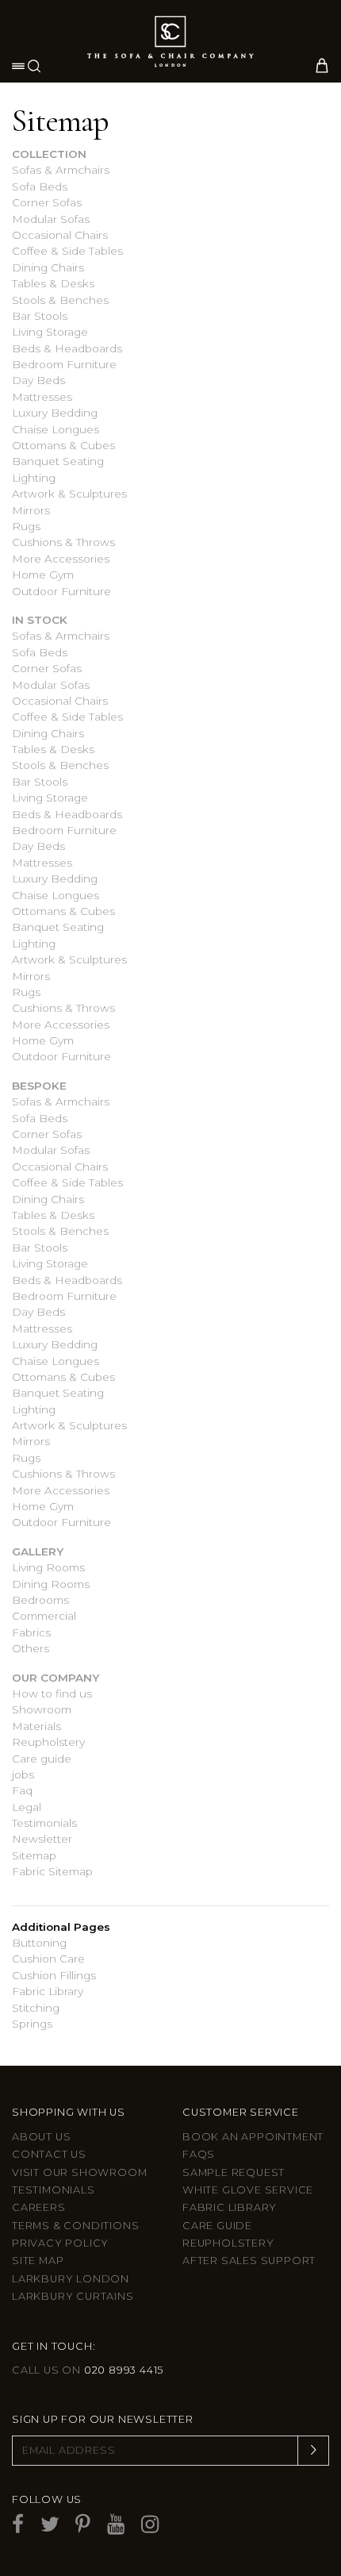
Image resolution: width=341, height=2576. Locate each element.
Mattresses (42, 397)
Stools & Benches (60, 300)
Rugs (26, 526)
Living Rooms (48, 1567)
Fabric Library (48, 1991)
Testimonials (44, 1823)
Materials (36, 1726)
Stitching (36, 2008)
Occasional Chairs (60, 235)
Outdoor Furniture (61, 591)
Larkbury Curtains (73, 2296)
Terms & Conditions (75, 2226)
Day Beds (38, 380)
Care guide (42, 1759)
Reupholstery (48, 1742)
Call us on (88, 2370)
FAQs (199, 2154)
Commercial (44, 1616)
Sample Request (234, 2172)
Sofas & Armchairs (61, 170)
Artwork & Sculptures (69, 494)
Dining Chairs (48, 267)
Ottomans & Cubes (63, 445)
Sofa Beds (40, 186)
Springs (32, 2024)
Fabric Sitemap (52, 1871)
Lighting (34, 478)
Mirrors (31, 510)
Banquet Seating (58, 461)
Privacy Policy (60, 2243)
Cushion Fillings (54, 1975)
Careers (39, 2207)
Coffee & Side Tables (67, 251)
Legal (27, 1807)
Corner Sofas (47, 202)
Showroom (42, 1709)
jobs (23, 1774)
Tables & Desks (53, 283)
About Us (41, 2137)
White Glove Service (248, 2190)
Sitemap (34, 1855)
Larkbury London (71, 2279)
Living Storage (50, 332)
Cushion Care (48, 1959)
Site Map (38, 2261)
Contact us (49, 2154)
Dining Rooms (51, 1584)
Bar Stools (40, 316)
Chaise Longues (56, 429)
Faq (22, 1790)
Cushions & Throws (63, 542)
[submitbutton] (313, 2451)
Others (31, 1648)
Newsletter (42, 1839)
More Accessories (61, 559)
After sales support (249, 2261)
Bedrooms (40, 1600)
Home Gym (43, 575)
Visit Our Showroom (79, 2172)
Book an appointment (253, 2137)
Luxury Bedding (55, 413)
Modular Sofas (51, 219)
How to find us (52, 1694)
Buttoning (39, 1943)
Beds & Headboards (67, 348)
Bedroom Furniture (64, 364)
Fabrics (31, 1632)
